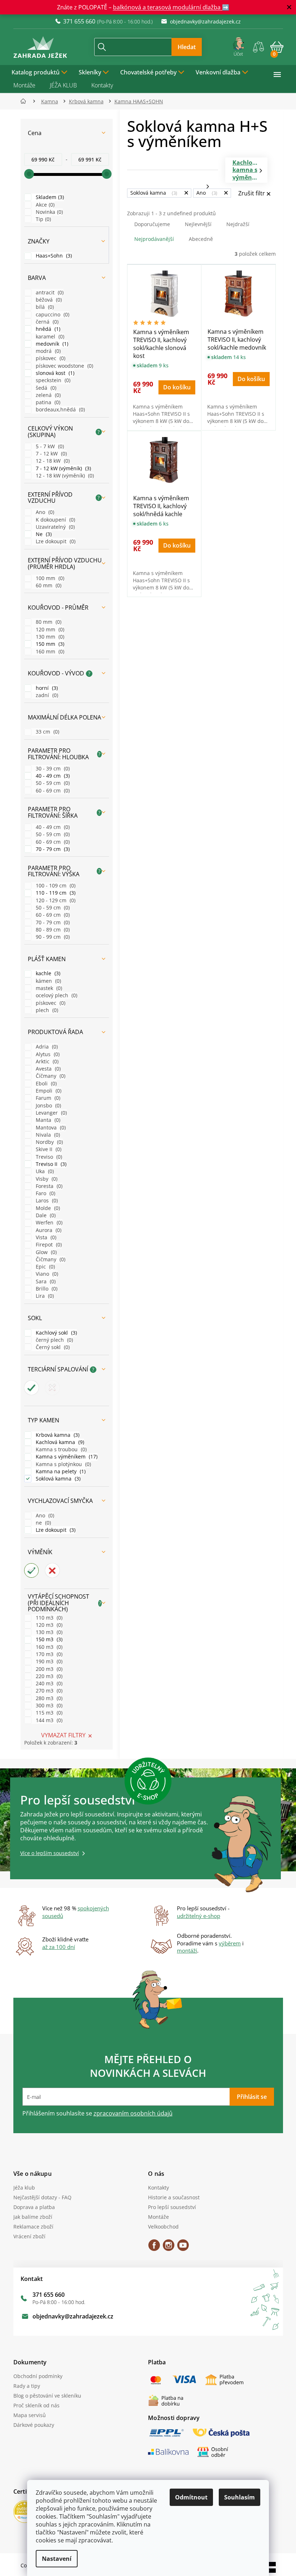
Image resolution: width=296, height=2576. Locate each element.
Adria (43, 1047)
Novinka (46, 212)
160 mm (46, 651)
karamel (46, 336)
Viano (43, 1274)
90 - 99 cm (49, 937)
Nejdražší (235, 224)
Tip (40, 219)
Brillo (43, 1289)
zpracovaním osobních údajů (130, 2113)
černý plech (51, 1340)
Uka (41, 1171)
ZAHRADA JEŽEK (152, 2248)
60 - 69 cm (49, 790)
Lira (41, 1296)
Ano (41, 512)
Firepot (45, 1244)
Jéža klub (21, 2188)
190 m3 (45, 1661)
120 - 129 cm (52, 900)
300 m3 (45, 1705)
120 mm (46, 629)
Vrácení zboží (27, 2236)
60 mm (45, 585)
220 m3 (45, 1676)
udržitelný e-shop (196, 1916)
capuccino (49, 314)
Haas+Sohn (50, 256)
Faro (42, 1193)
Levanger (48, 1113)
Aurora (45, 1230)
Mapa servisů (27, 2415)
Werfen (45, 1222)
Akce (42, 205)
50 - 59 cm (49, 783)
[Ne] (50, 1388)
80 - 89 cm (49, 930)
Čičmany (47, 1259)
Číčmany (47, 1076)
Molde (44, 1208)
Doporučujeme (149, 224)
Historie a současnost (171, 2197)
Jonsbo (45, 1105)
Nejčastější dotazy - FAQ (40, 2197)
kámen (45, 981)
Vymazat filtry (60, 1735)
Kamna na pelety (57, 1471)
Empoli (45, 1091)
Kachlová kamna (56, 1442)
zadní (43, 695)
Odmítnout (189, 2497)
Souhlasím (237, 2497)
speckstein (49, 380)
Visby (43, 1179)
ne (40, 1523)
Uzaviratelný (52, 527)
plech (43, 1010)
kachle (44, 973)
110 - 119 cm (52, 893)
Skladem (46, 197)
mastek (45, 988)
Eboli (43, 1083)
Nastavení (54, 2559)
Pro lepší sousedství (169, 2207)
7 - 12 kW (48, 453)
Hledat (184, 47)
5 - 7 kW (46, 446)
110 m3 (45, 1618)
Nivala (44, 1135)
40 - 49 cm (49, 776)
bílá (41, 307)
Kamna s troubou (58, 1449)
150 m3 (45, 1639)
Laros (43, 1200)
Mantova (47, 1127)
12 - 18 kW (49, 461)
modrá (45, 351)
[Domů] (23, 101)
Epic (42, 1267)
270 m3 (45, 1691)
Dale (42, 1215)
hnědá (44, 329)
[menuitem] (37, 72)
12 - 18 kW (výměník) (61, 476)
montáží (184, 1950)
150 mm (46, 644)
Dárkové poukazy (31, 2425)
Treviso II (47, 1164)
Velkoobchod (161, 2227)
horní (43, 688)
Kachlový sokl (53, 1333)
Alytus (44, 1054)
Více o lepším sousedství (47, 1853)
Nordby (46, 1142)
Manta (44, 1120)
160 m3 (45, 1647)
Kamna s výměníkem (63, 1456)
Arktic (43, 1061)
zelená (45, 395)
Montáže (21, 85)
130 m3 (45, 1632)
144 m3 (45, 1720)
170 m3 (45, 1654)
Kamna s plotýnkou (60, 1464)
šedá (42, 388)
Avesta (45, 1069)
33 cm (44, 732)
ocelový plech (53, 995)
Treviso (45, 1157)
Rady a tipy (24, 2386)
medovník (48, 344)
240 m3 (45, 1683)
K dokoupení (52, 520)
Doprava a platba (31, 2207)
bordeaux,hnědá (57, 409)
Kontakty (99, 85)
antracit (46, 292)
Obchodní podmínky (35, 2376)
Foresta (45, 1186)
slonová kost (51, 373)
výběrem (227, 1943)
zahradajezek (166, 2248)
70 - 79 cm (49, 849)
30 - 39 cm (49, 768)
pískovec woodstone (61, 366)
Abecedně (198, 239)
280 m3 (45, 1698)
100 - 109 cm (52, 885)
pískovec (47, 358)
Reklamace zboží (31, 2227)
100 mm (46, 578)
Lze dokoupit (52, 541)
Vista (42, 1237)
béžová (45, 300)
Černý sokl (49, 1347)
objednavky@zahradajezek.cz (70, 2316)
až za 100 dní (56, 1947)
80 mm (45, 622)
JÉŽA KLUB (60, 85)
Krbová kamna (54, 1435)
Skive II (45, 1149)
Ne (40, 534)
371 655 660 (46, 2295)
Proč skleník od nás (34, 2405)
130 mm (46, 637)
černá (43, 322)
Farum (44, 1098)
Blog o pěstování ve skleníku (44, 2396)
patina (44, 402)
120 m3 (45, 1625)
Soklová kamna (55, 1479)
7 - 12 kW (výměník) (60, 468)
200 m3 (45, 1669)
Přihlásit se (249, 2097)
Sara (42, 1281)
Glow (43, 1252)
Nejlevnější (195, 224)
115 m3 (45, 1713)
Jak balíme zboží (30, 2217)
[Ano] (29, 1388)
